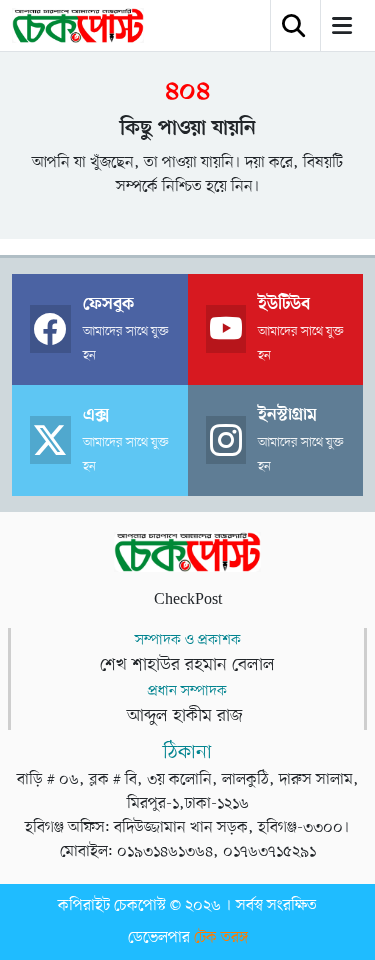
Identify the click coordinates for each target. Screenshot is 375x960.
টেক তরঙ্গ (221, 938)
